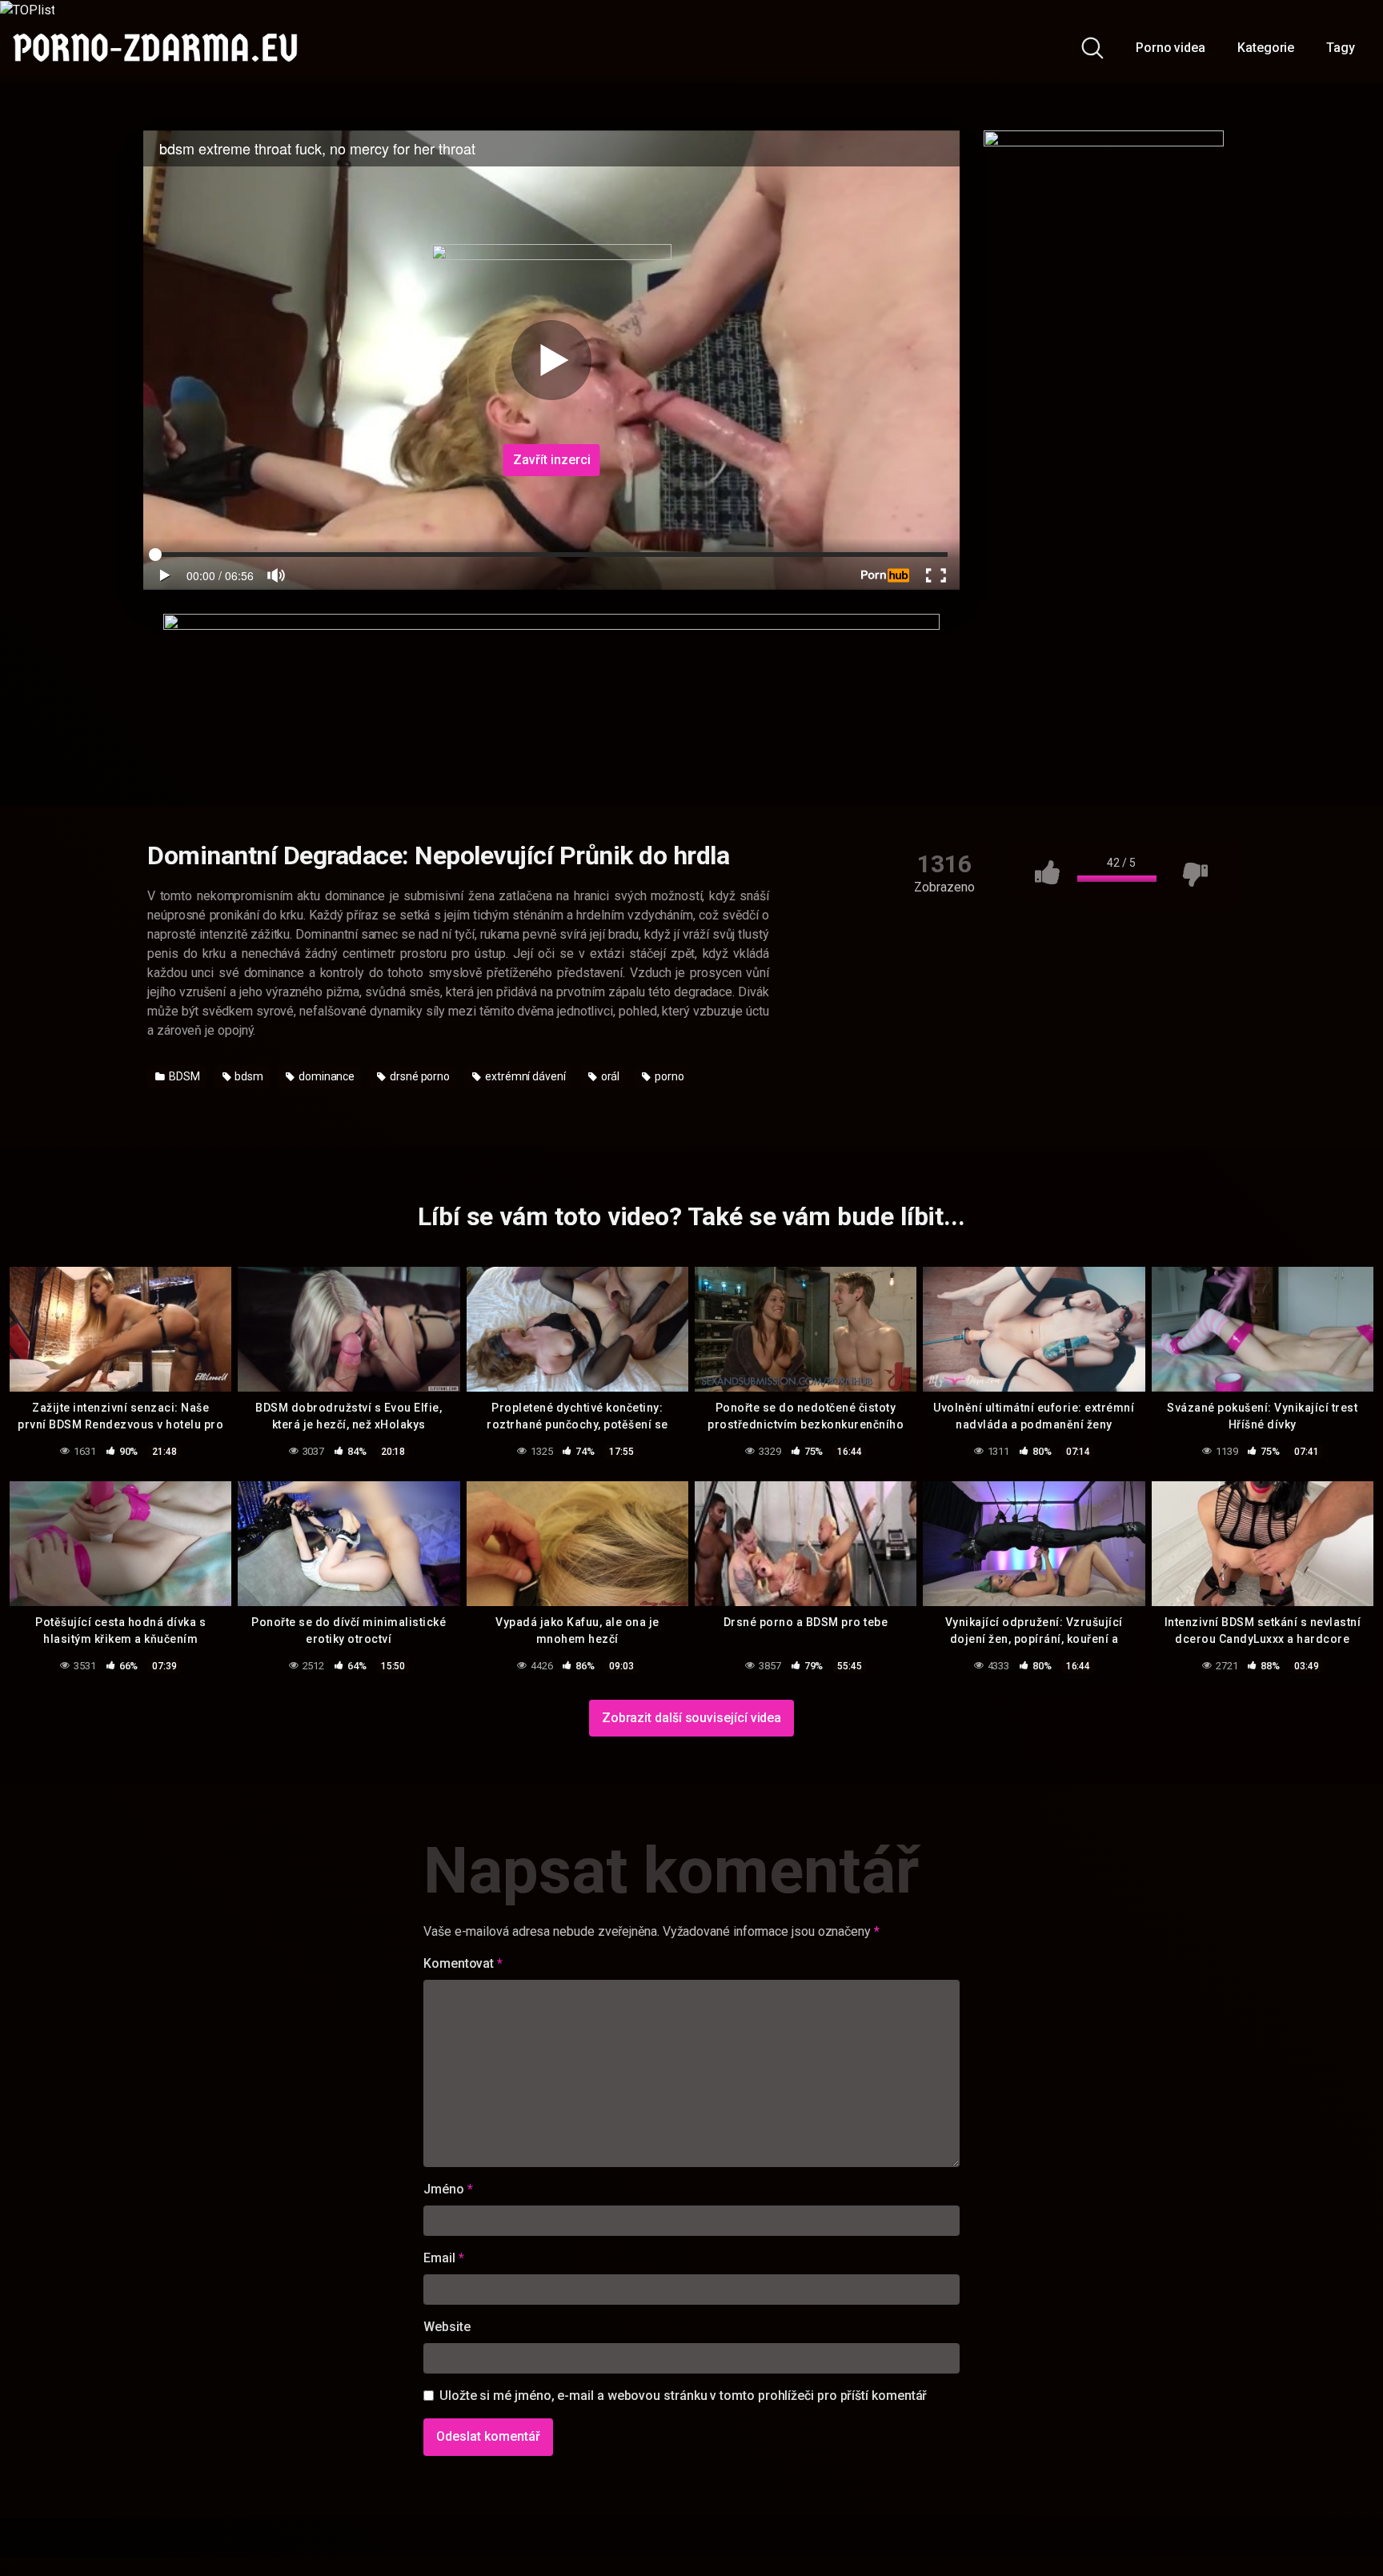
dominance (325, 1076)
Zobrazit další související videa (691, 1718)
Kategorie (1266, 48)
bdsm (248, 1076)
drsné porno (419, 1076)
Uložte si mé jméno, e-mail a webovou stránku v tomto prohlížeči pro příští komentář (683, 2396)
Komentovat (463, 1963)
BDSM (183, 1076)
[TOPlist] (27, 9)
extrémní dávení (524, 1076)
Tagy (1341, 48)
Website (447, 2327)
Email (443, 2258)
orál (609, 1076)
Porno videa (1171, 48)
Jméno (448, 2189)
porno (668, 1076)
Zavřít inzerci (552, 460)
